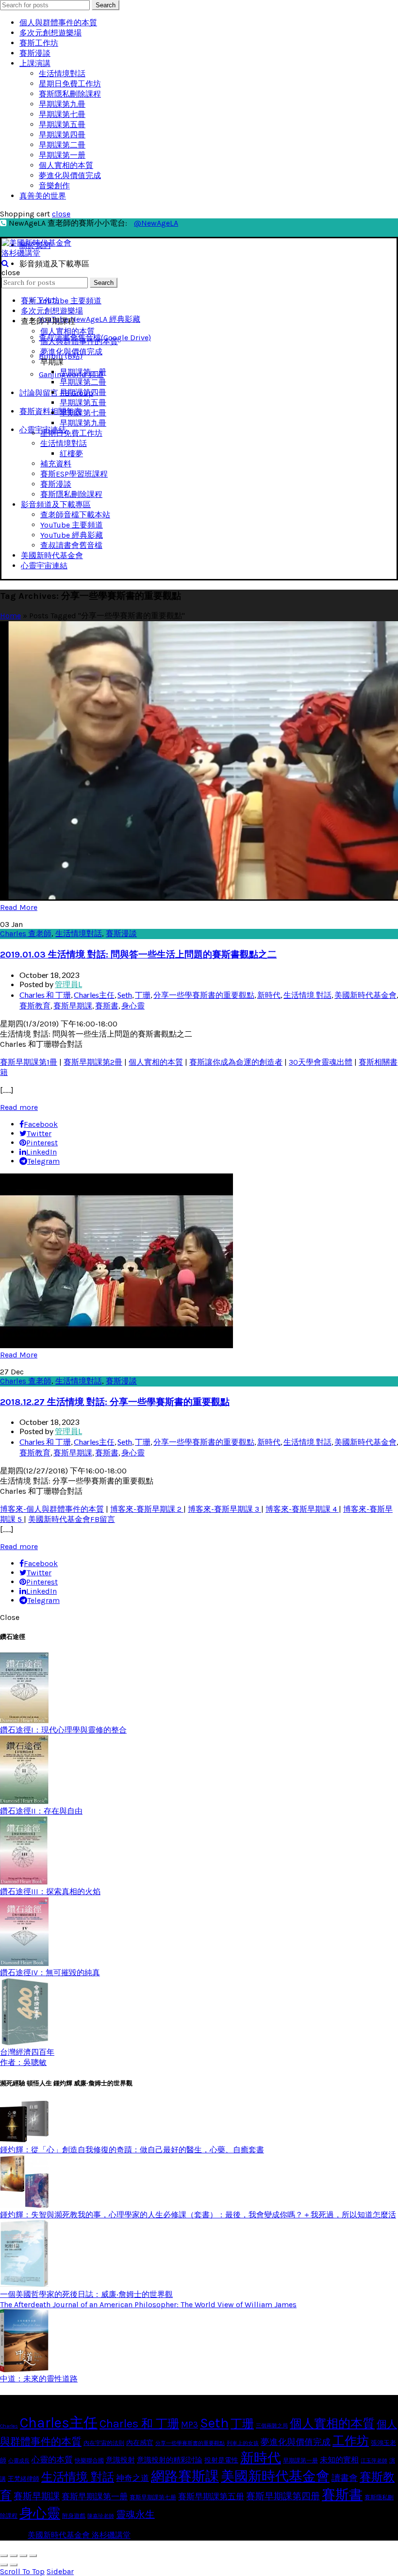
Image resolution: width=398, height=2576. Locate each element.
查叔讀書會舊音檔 (71, 545)
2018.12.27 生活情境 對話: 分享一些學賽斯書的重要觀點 (115, 1402)
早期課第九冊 (62, 104)
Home (10, 616)
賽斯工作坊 (39, 43)
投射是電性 (221, 2460)
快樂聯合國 (89, 2460)
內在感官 (140, 2443)
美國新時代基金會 (52, 555)
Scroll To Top (22, 2571)
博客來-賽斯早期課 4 (302, 1509)
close (61, 214)
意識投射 (120, 2460)
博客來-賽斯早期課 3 (224, 1509)
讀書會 (345, 2478)
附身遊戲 (74, 2516)
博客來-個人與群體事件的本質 (52, 1509)
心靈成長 (19, 2461)
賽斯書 (107, 1005)
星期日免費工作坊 (70, 84)
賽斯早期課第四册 (283, 2496)
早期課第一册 (62, 155)
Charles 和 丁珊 (45, 995)
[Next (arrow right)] (14, 2565)
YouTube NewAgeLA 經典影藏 (90, 319)
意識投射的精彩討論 (170, 2460)
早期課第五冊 (62, 124)
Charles (9, 2426)
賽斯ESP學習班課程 (74, 474)
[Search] (5, 263)
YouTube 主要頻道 (70, 301)
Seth (125, 995)
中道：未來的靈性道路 (39, 2379)
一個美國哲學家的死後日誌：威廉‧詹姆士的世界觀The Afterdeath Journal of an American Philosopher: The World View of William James (148, 2299)
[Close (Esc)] (4, 2556)
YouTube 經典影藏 (72, 535)
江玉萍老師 (374, 2461)
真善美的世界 (43, 196)
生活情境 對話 (307, 995)
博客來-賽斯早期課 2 (147, 1509)
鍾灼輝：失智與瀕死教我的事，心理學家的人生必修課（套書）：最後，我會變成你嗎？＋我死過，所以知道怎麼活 (198, 2215)
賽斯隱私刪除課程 (70, 94)
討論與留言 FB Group (56, 393)
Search (106, 5)
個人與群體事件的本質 (58, 23)
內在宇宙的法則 (104, 2443)
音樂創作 (54, 186)
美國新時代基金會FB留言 (72, 1519)
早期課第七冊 (62, 114)
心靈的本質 (52, 2460)
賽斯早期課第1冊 (29, 1062)
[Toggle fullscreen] (23, 2556)
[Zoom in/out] (33, 2556)
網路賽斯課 (185, 2476)
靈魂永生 (135, 2515)
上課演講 (35, 63)
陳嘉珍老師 (101, 2516)
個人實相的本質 (66, 165)
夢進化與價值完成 (70, 175)
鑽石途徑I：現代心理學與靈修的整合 (63, 1730)
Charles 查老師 (26, 933)
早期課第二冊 (62, 145)
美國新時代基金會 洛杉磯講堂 (79, 2535)
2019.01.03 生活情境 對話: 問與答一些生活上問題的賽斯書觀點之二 (138, 955)
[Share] (14, 2556)
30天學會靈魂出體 (321, 1062)
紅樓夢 (71, 454)
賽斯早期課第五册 (211, 2497)
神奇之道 (133, 2478)
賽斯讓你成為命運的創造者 (236, 1062)
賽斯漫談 (35, 53)
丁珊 (143, 995)
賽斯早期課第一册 (95, 2497)
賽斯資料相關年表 (50, 411)
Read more (19, 1107)
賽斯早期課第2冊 (93, 1062)
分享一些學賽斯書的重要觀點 (204, 995)
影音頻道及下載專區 (56, 504)
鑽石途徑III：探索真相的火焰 (50, 1891)
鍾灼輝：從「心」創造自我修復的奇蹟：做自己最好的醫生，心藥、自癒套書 (132, 2150)
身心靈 (133, 1005)
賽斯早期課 (73, 1005)
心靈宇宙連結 (44, 566)
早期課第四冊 (62, 135)
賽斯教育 (35, 1005)
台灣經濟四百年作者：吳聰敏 (27, 2057)
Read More (19, 907)
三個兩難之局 (272, 2426)
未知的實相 (339, 2460)
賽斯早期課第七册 (153, 2497)
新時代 (269, 995)
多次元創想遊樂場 (50, 33)
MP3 (190, 2425)
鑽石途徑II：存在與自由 (41, 1811)
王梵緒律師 (24, 2479)
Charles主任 (94, 995)
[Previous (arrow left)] (4, 2565)
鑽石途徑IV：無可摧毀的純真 (50, 1973)
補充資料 (56, 464)
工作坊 (351, 2441)
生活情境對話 (62, 74)
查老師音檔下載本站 (75, 515)
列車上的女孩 (243, 2443)
